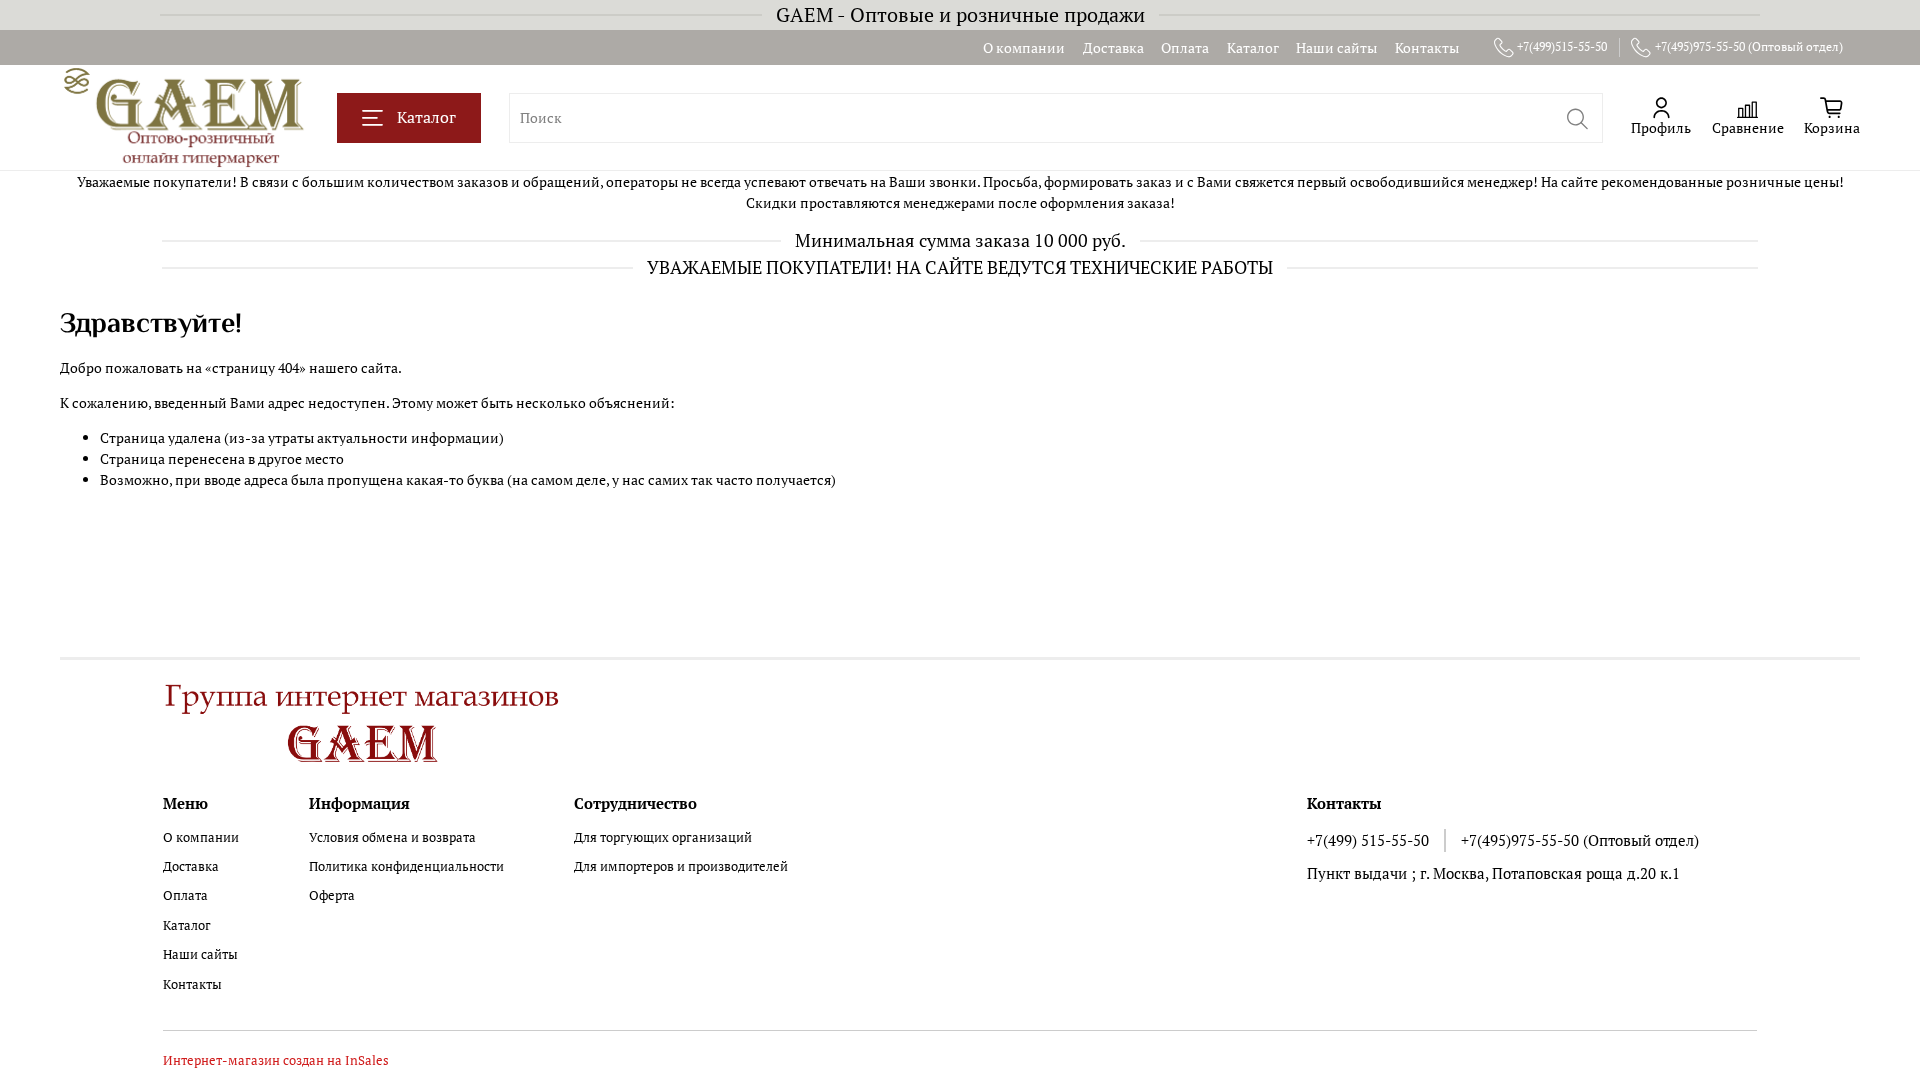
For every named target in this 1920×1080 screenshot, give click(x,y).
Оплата (1185, 47)
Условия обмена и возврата (392, 837)
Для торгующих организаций (663, 837)
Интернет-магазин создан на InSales (276, 1060)
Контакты (1427, 47)
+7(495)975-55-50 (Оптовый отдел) (1749, 46)
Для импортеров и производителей (681, 866)
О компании (1024, 47)
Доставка (1113, 47)
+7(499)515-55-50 (1562, 46)
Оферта (332, 895)
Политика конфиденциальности (406, 866)
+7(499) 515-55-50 (1368, 840)
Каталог (1253, 47)
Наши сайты (1336, 47)
